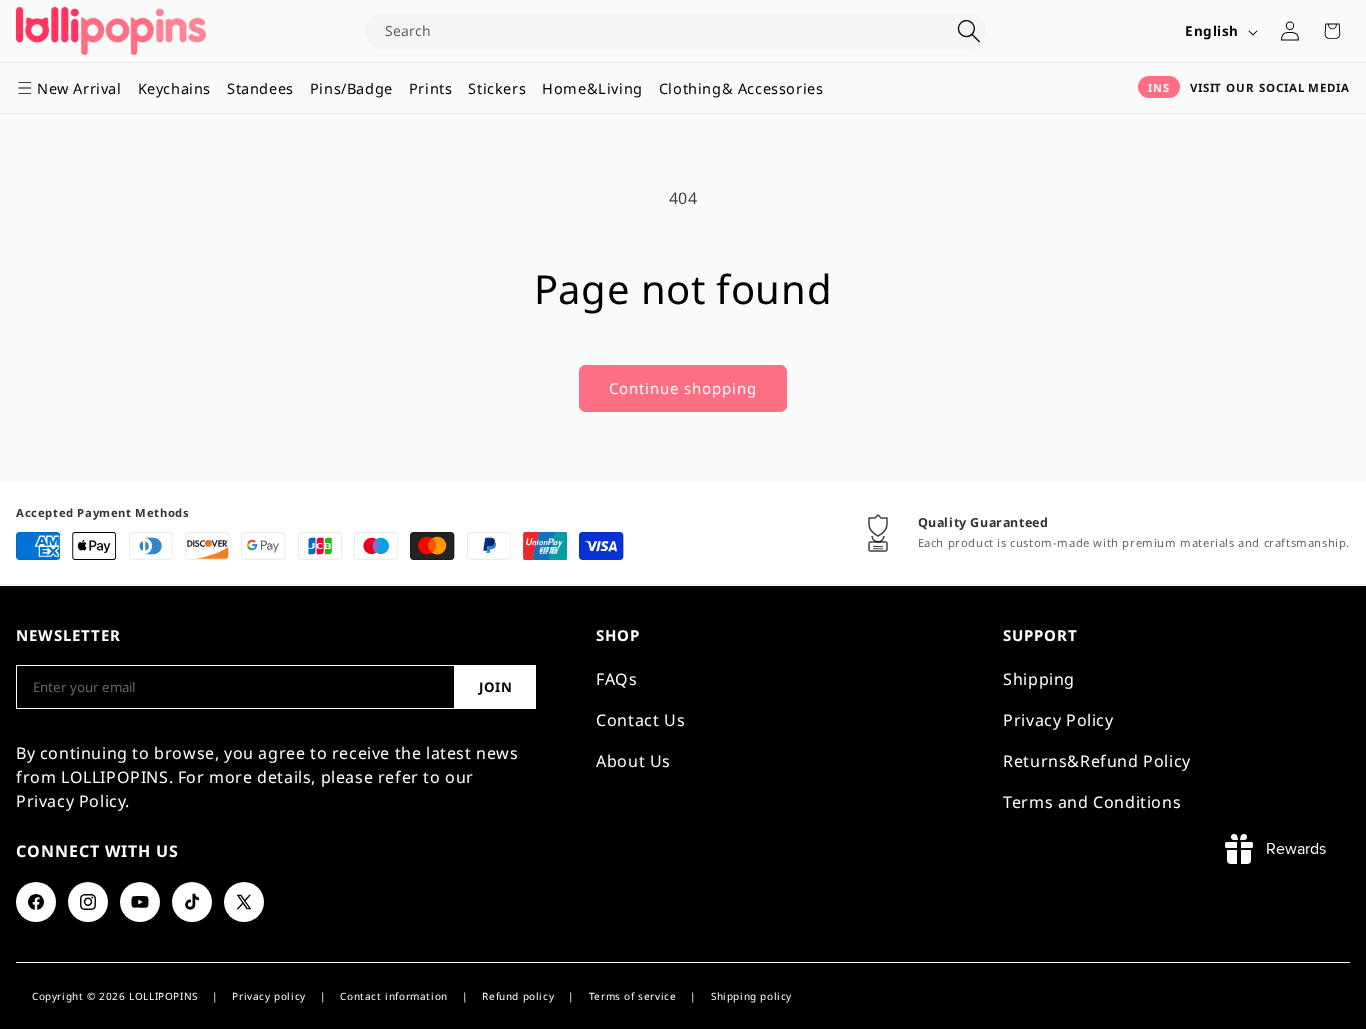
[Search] (969, 31)
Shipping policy (751, 996)
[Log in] (1290, 31)
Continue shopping (683, 388)
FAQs (616, 679)
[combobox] (658, 31)
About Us (633, 761)
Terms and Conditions (1092, 802)
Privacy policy (268, 996)
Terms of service (633, 996)
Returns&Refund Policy (1097, 761)
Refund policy (518, 996)
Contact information (393, 996)
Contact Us (640, 720)
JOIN (495, 687)
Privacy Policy (1058, 720)
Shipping (1039, 679)
